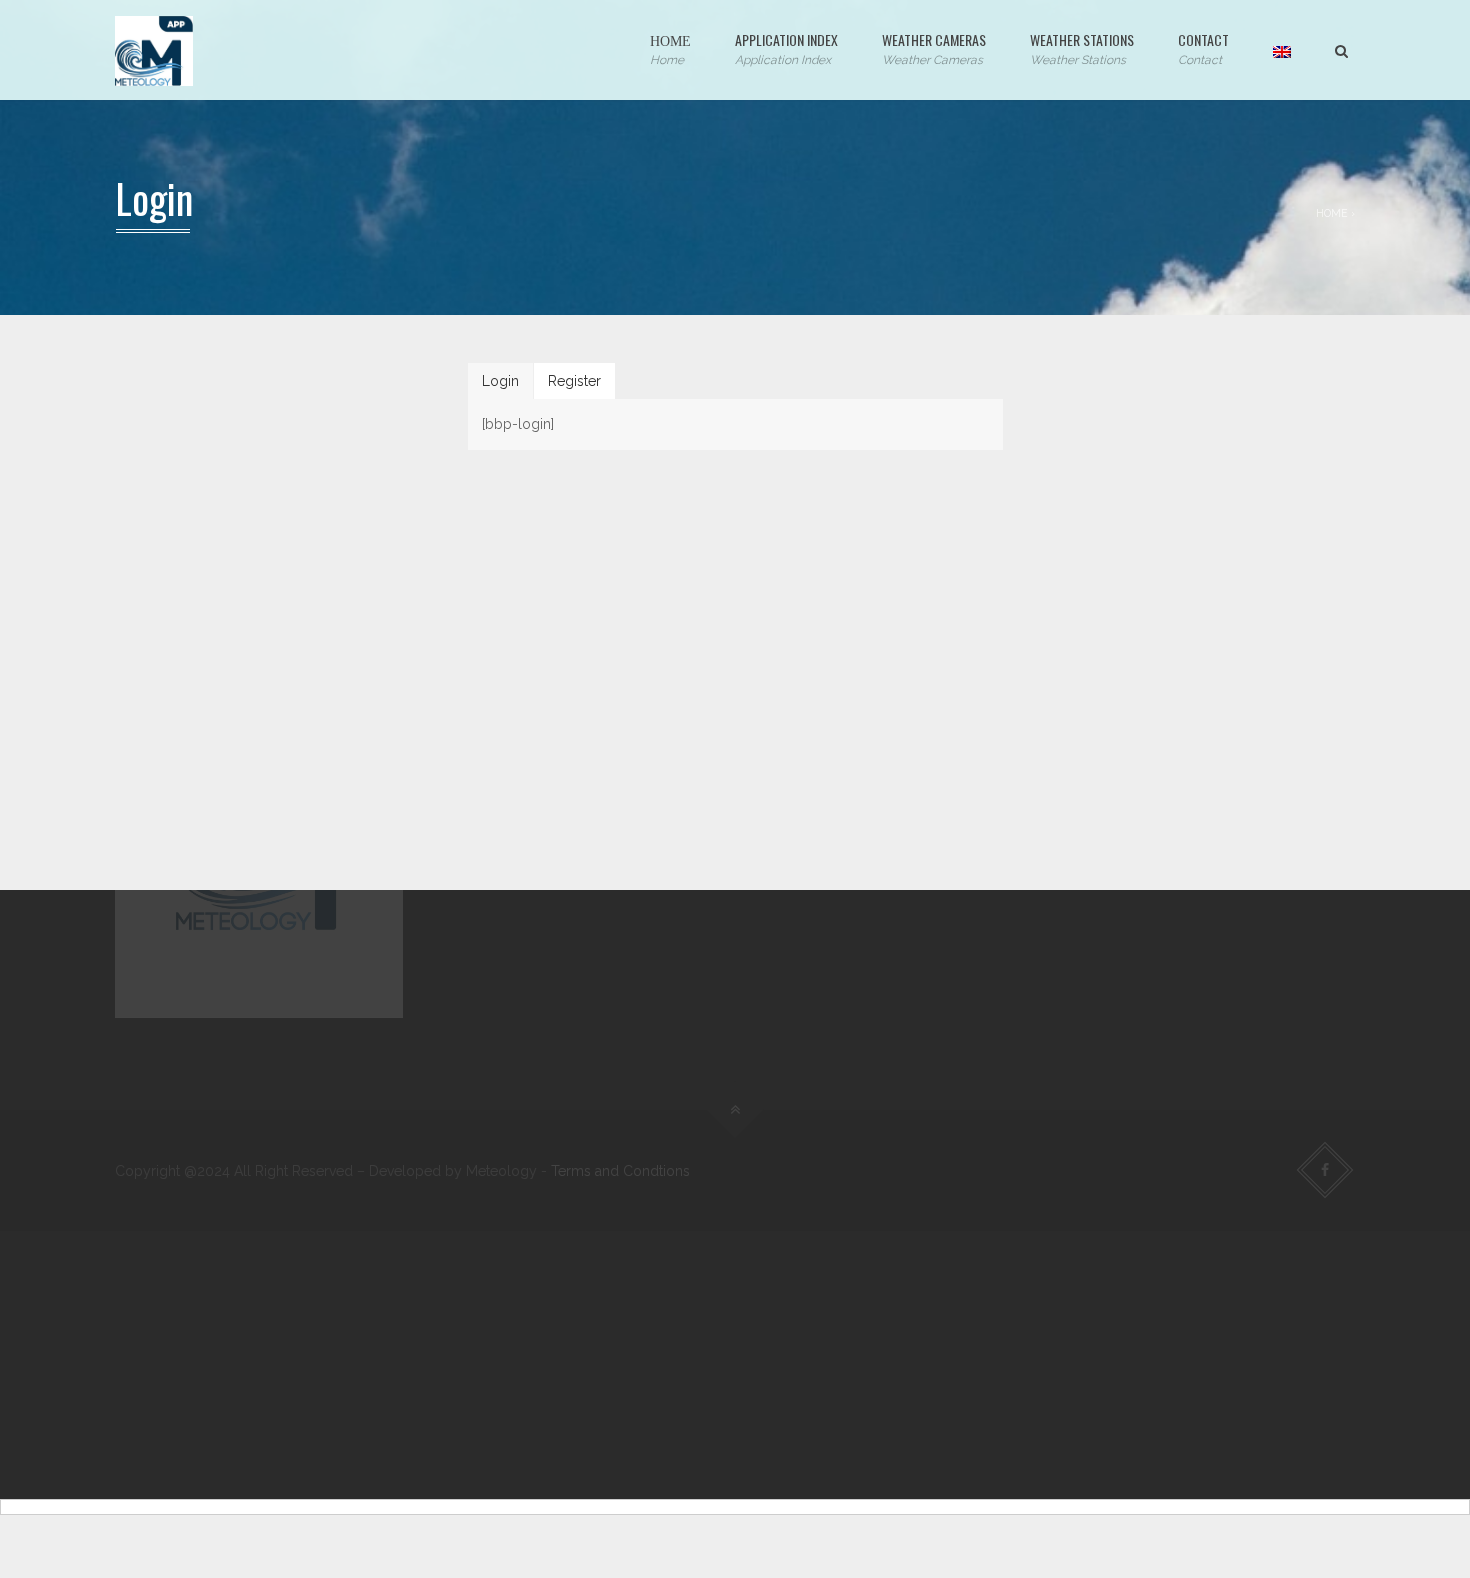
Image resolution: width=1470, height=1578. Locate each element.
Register (574, 381)
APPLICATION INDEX (786, 48)
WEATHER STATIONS (1082, 48)
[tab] (500, 381)
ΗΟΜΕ (670, 48)
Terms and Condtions (620, 1171)
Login (500, 381)
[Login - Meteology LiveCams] (154, 50)
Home (1332, 213)
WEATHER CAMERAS (934, 48)
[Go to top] (735, 1110)
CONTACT (1203, 48)
